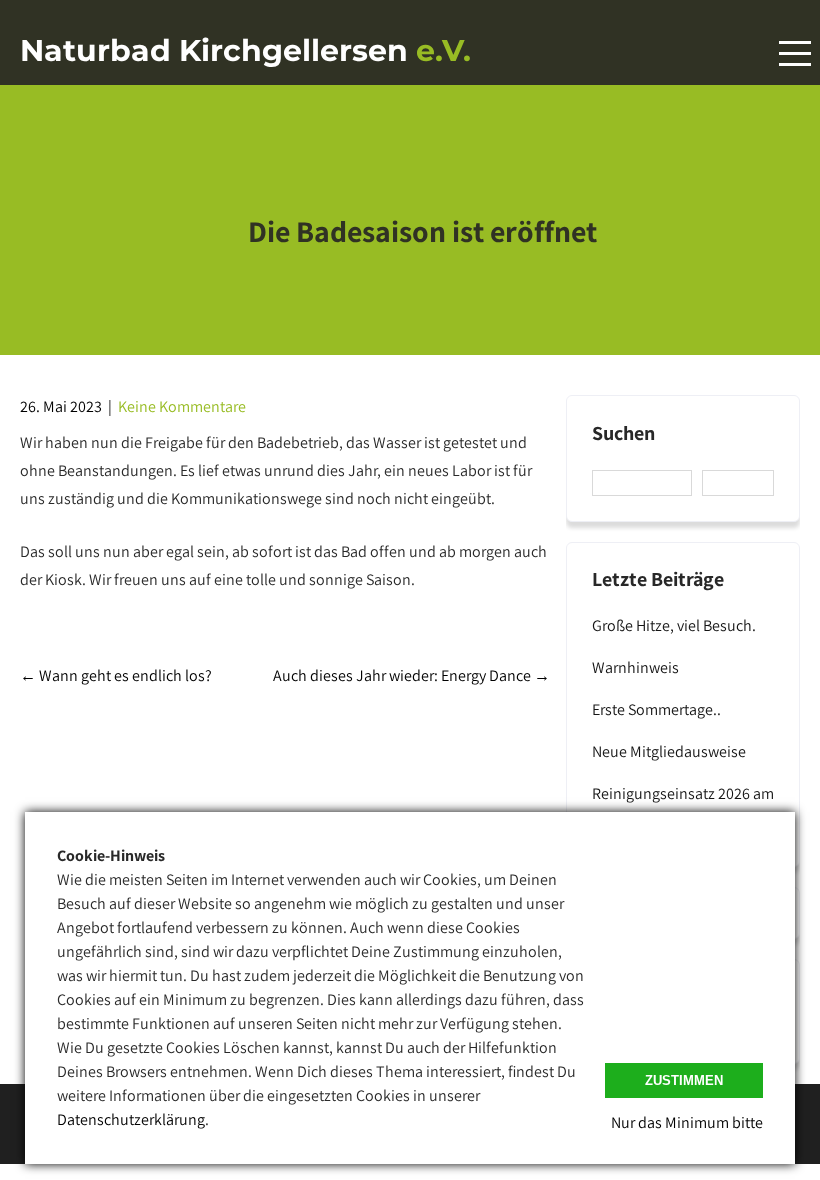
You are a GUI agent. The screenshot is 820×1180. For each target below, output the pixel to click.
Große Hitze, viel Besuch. (674, 625)
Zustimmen (684, 1080)
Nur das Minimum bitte (687, 1122)
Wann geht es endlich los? (116, 675)
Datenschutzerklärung (131, 1119)
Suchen (623, 433)
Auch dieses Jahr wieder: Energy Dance (411, 675)
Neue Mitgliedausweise (669, 751)
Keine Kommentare (182, 406)
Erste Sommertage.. (656, 709)
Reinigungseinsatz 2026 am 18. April (683, 806)
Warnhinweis (635, 667)
